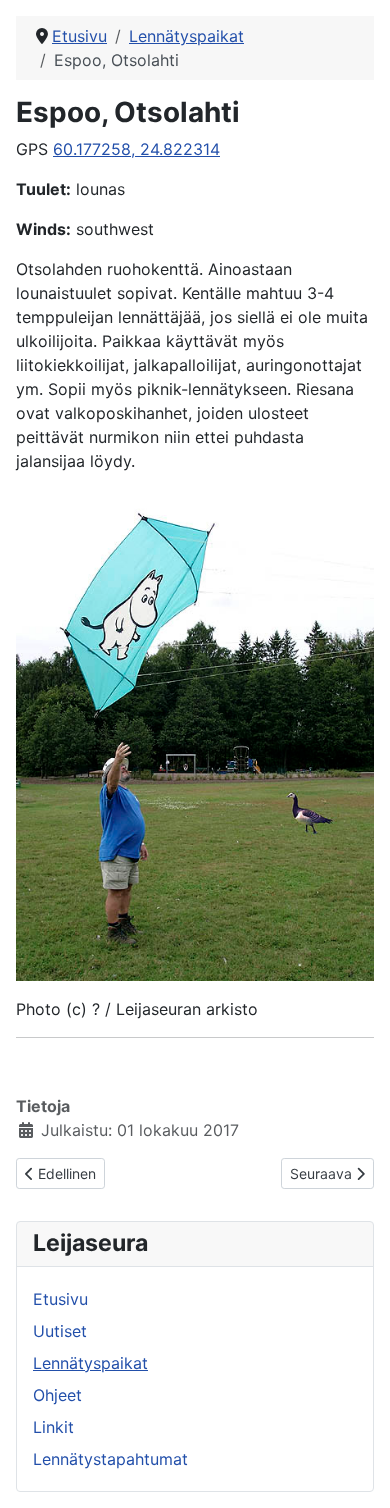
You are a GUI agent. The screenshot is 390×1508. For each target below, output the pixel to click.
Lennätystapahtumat (110, 1459)
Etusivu (60, 1299)
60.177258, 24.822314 (136, 149)
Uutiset (60, 1331)
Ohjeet (57, 1395)
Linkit (53, 1427)
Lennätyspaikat (90, 1363)
